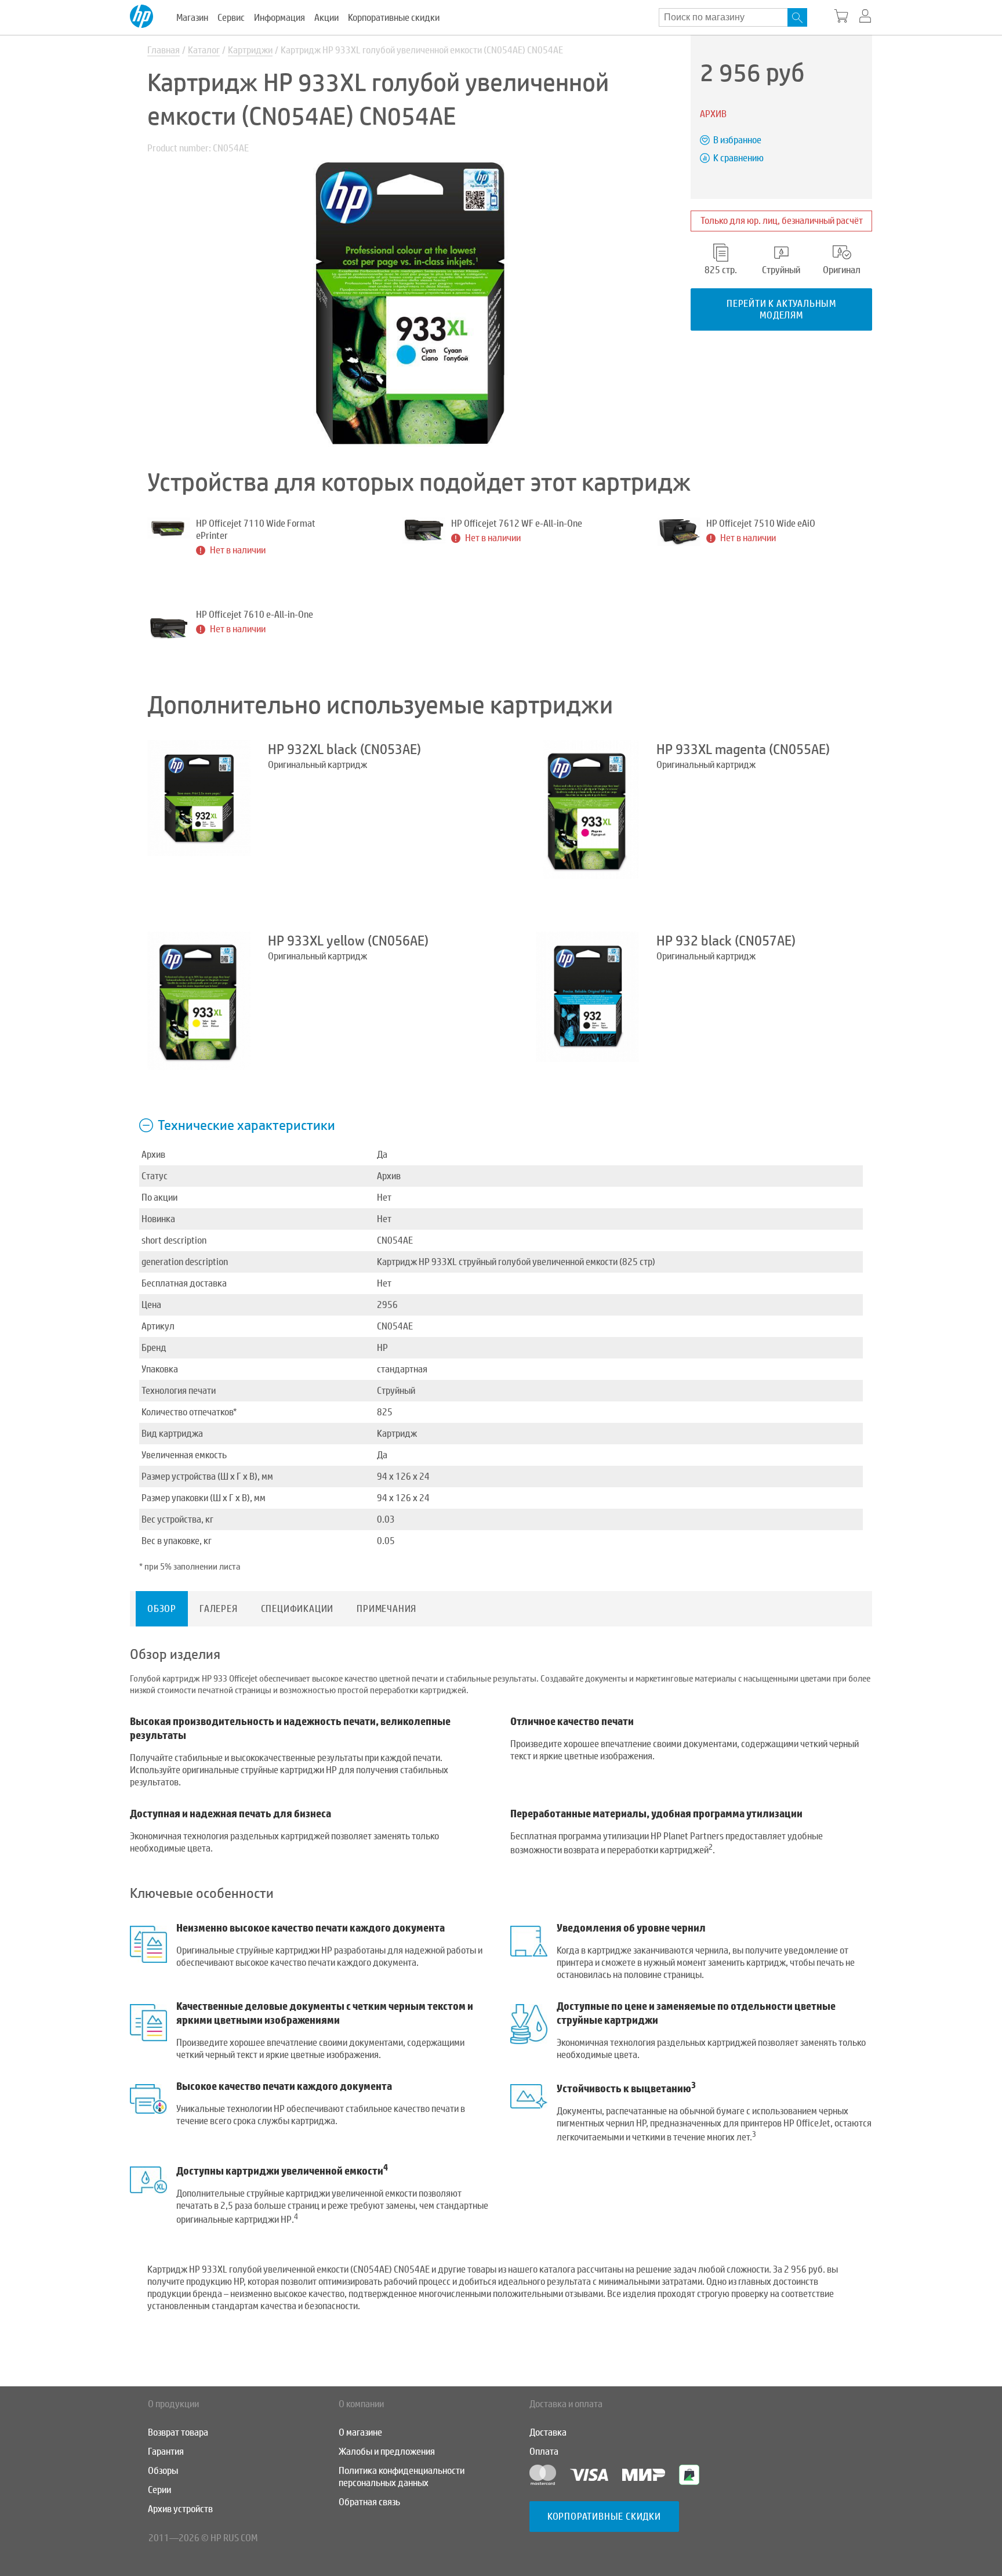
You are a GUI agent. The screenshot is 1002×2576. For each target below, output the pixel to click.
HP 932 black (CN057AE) (726, 941)
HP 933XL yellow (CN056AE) (348, 941)
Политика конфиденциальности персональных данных (402, 2477)
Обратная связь (369, 2502)
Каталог (204, 50)
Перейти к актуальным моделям (781, 309)
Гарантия (166, 2452)
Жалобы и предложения (387, 2452)
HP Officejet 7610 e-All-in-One (255, 615)
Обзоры (163, 2471)
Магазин (192, 18)
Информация (279, 18)
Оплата (544, 2452)
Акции (326, 18)
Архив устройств (180, 2509)
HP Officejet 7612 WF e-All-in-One (517, 523)
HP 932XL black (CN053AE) (344, 749)
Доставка (548, 2432)
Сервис (231, 18)
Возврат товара (178, 2432)
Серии (159, 2490)
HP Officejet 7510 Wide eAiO (761, 523)
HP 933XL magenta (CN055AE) (743, 749)
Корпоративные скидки (394, 18)
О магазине (360, 2432)
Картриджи (250, 50)
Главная (164, 50)
